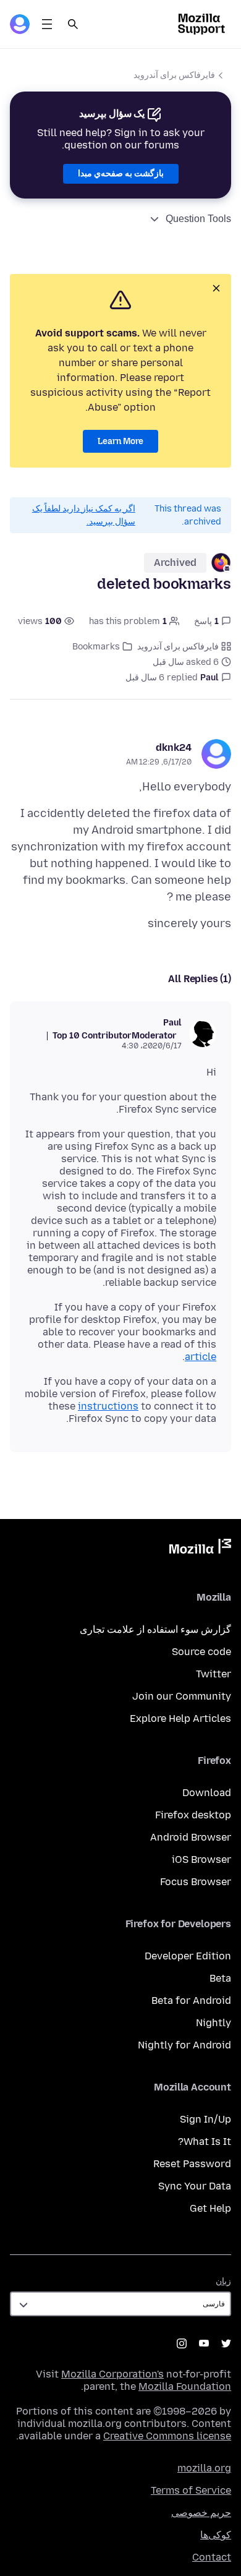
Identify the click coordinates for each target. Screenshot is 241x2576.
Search (73, 24)
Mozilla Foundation (185, 2386)
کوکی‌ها (216, 2535)
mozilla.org (204, 2468)
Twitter (214, 1674)
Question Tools (198, 219)
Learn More (120, 441)
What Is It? (205, 2142)
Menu (47, 24)
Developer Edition (188, 1956)
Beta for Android (191, 2000)
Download (207, 1793)
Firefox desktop (193, 1815)
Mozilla (200, 1549)
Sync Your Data (195, 2186)
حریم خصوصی (201, 2513)
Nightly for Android (184, 2045)
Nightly (214, 2023)
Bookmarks (96, 647)
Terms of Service (191, 2490)
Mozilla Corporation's (112, 2374)
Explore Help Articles (180, 1718)
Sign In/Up (205, 2119)
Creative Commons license (167, 2436)
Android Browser (191, 1837)
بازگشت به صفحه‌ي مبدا (121, 173)
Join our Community (182, 1696)
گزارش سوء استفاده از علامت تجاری (155, 1629)
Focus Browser (196, 1882)
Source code (201, 1652)
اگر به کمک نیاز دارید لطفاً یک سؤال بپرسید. (84, 515)
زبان (223, 2281)
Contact (212, 2557)
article (201, 1357)
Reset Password (192, 2164)
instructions (108, 1406)
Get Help (210, 2208)
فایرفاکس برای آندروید (174, 75)
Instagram (182, 2343)
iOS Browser (201, 1859)
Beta (220, 1978)
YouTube (204, 2343)
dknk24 (174, 747)
